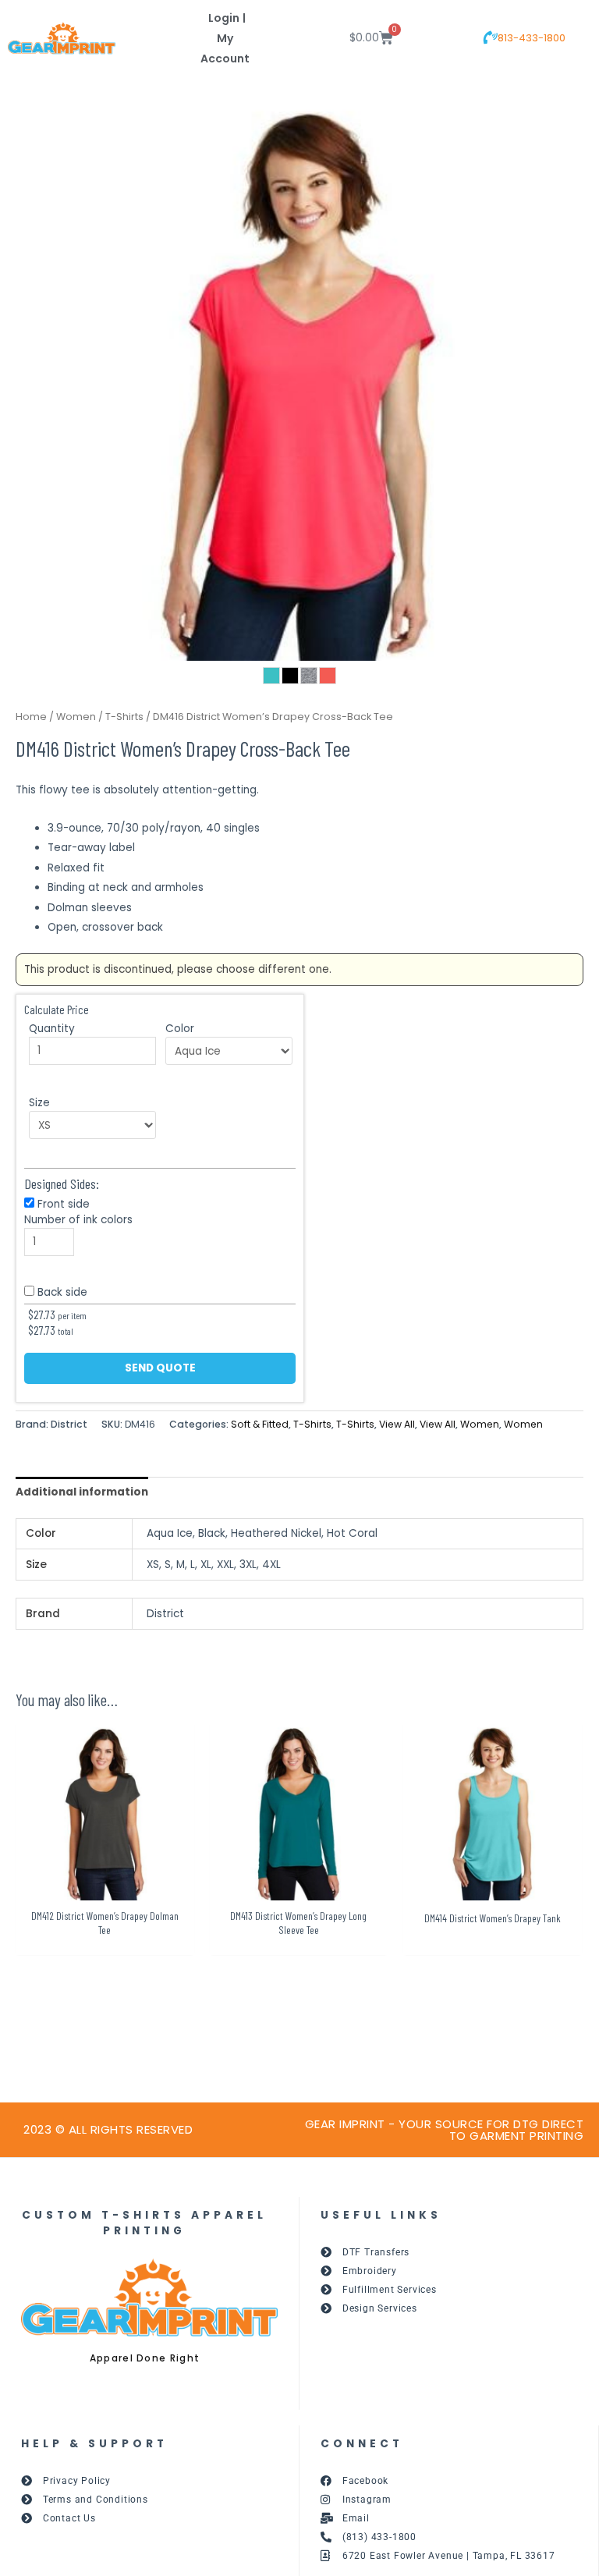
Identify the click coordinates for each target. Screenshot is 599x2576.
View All (397, 1424)
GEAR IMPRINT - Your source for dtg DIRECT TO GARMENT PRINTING (445, 2130)
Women (76, 717)
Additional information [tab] (82, 1492)
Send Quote (160, 1368)
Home (31, 717)
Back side (62, 1292)
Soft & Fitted (260, 1424)
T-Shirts (124, 717)
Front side (64, 1204)
